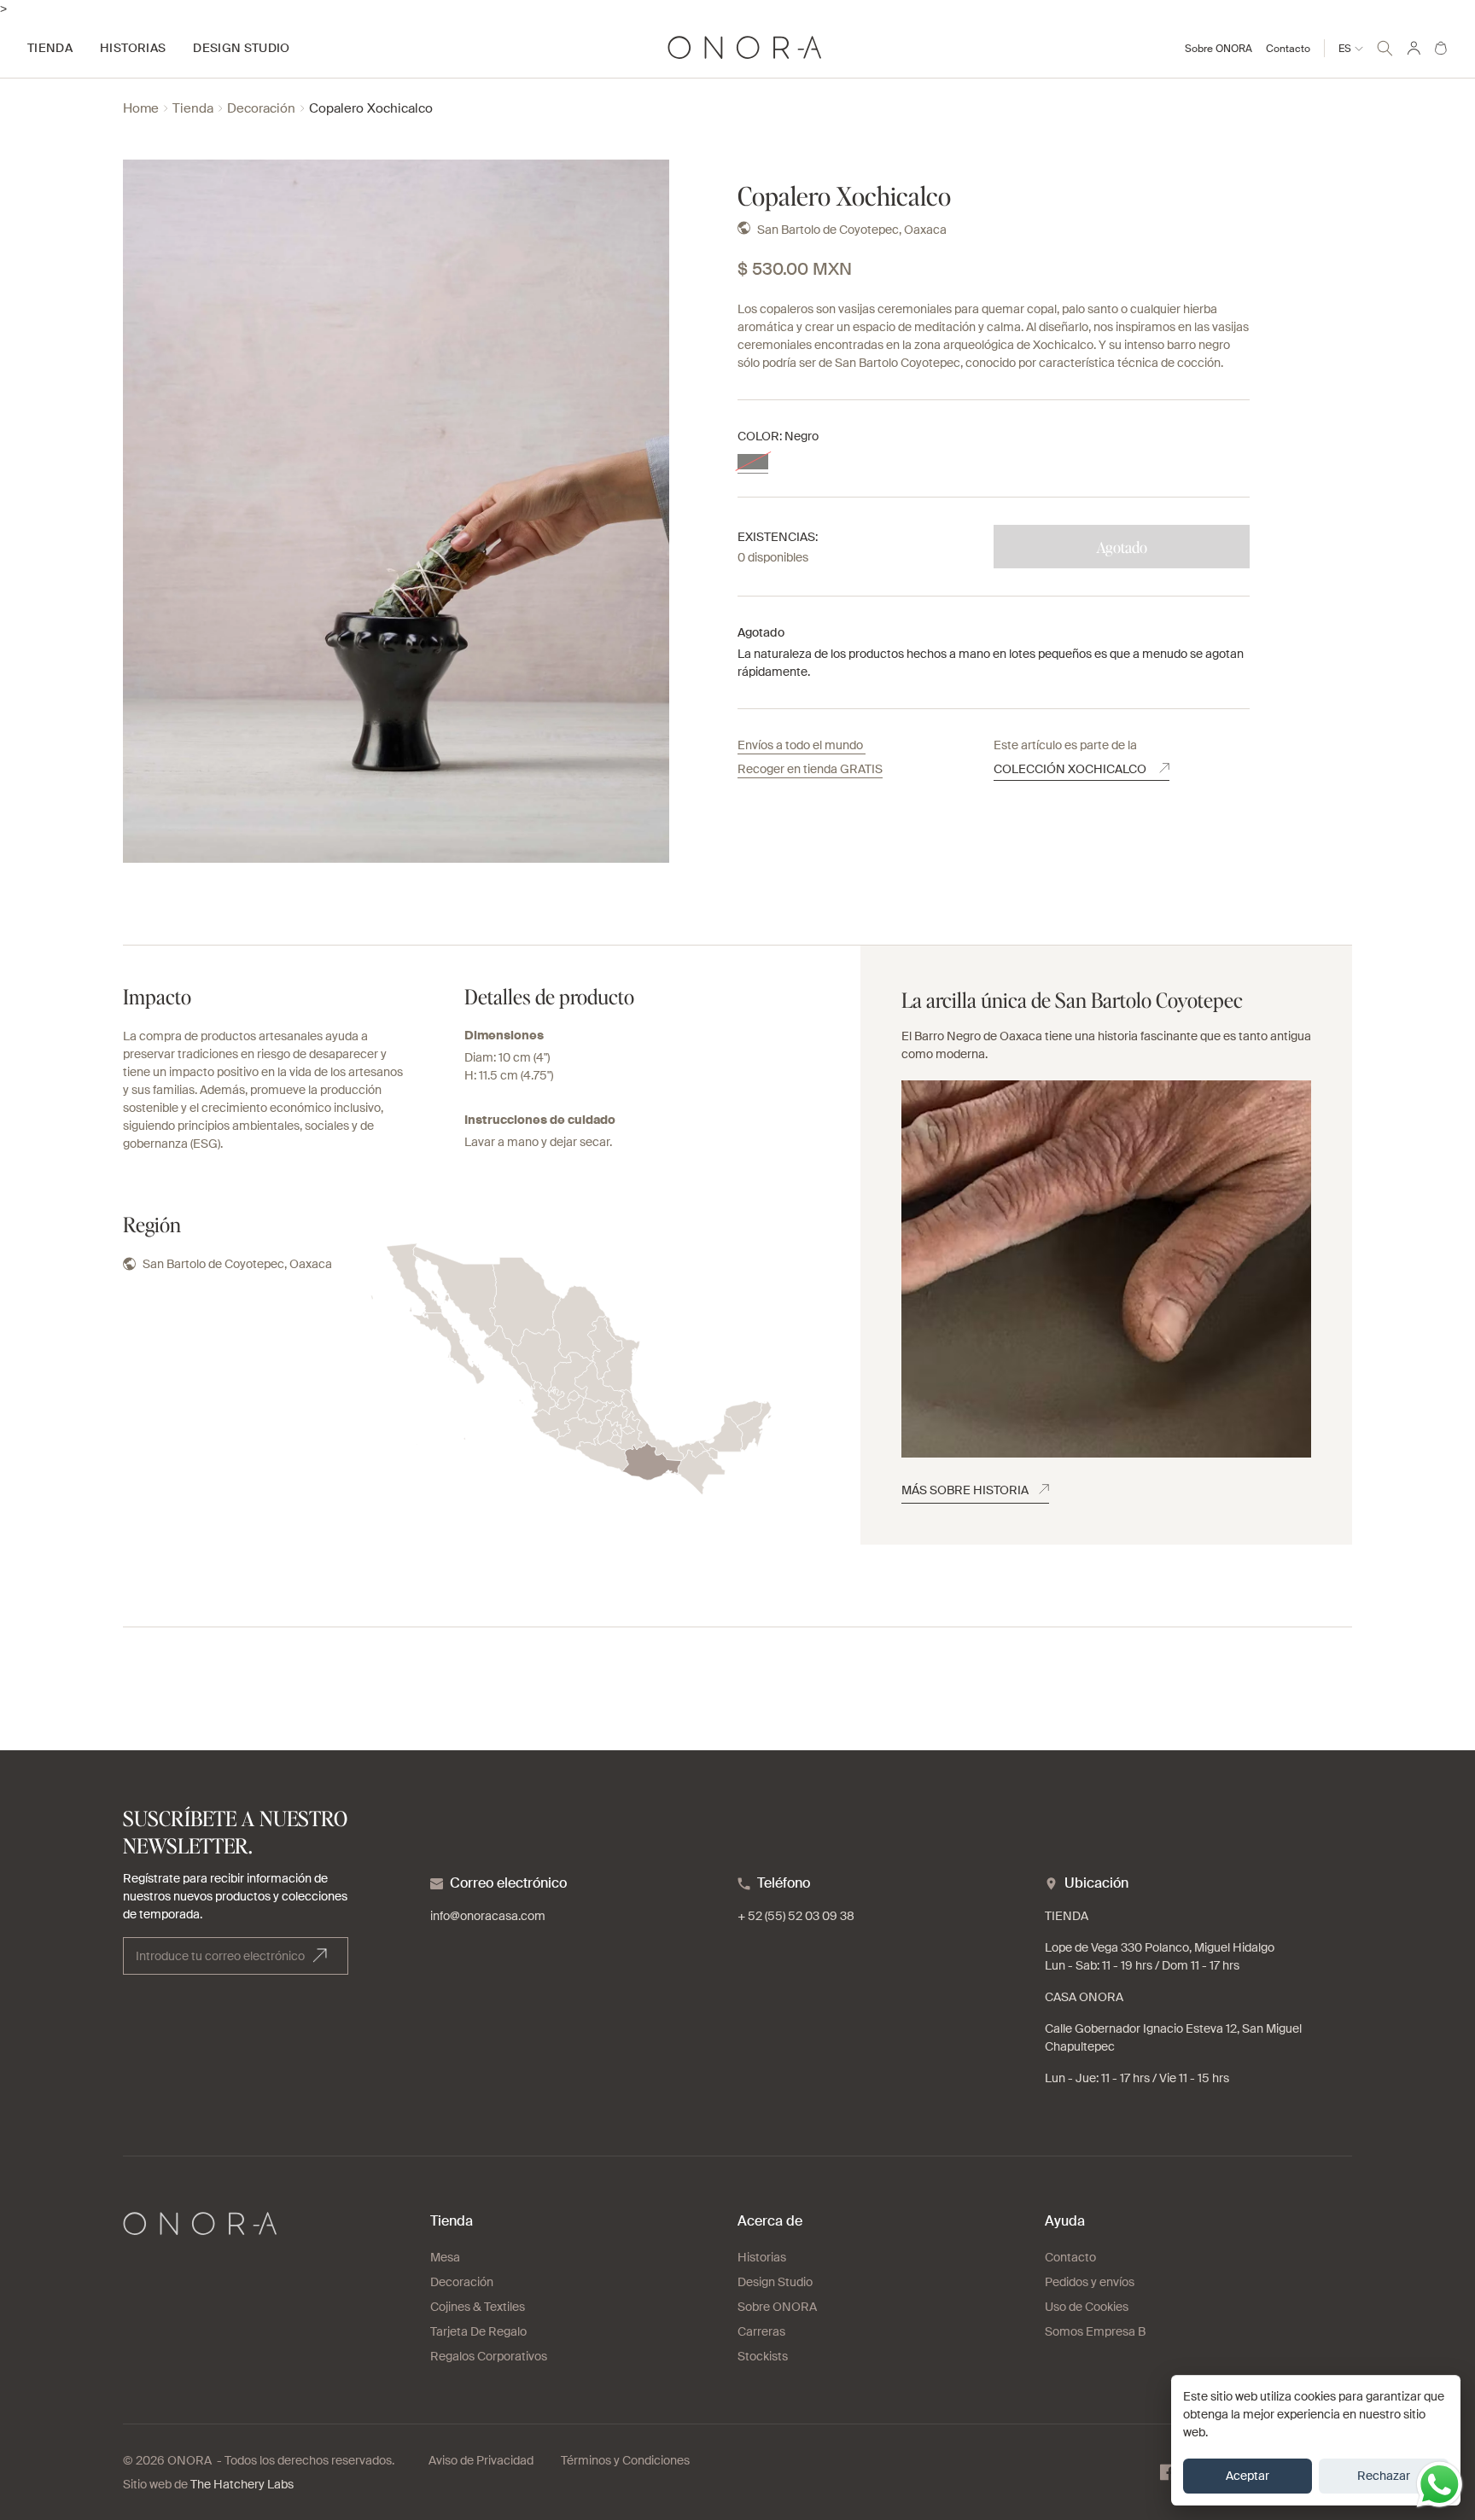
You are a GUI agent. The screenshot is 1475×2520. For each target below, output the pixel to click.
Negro (753, 462)
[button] (1385, 46)
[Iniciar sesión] (1414, 48)
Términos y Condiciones (625, 2460)
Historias (762, 2257)
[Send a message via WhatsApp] (1440, 2485)
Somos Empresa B (1095, 2331)
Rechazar (1384, 2476)
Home (141, 109)
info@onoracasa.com (488, 1916)
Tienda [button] (50, 48)
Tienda (193, 109)
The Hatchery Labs (242, 2484)
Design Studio (775, 2282)
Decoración (261, 109)
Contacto (1288, 49)
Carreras (761, 2331)
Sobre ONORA (1218, 49)
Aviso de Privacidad (481, 2460)
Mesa (445, 2257)
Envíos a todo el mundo (802, 745)
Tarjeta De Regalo (478, 2331)
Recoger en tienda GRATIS (810, 769)
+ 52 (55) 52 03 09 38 (796, 1916)
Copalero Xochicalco (371, 109)
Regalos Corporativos (489, 2356)
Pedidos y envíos (1090, 2282)
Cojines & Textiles (478, 2307)
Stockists (763, 2356)
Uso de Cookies (1087, 2307)
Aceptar (1248, 2476)
